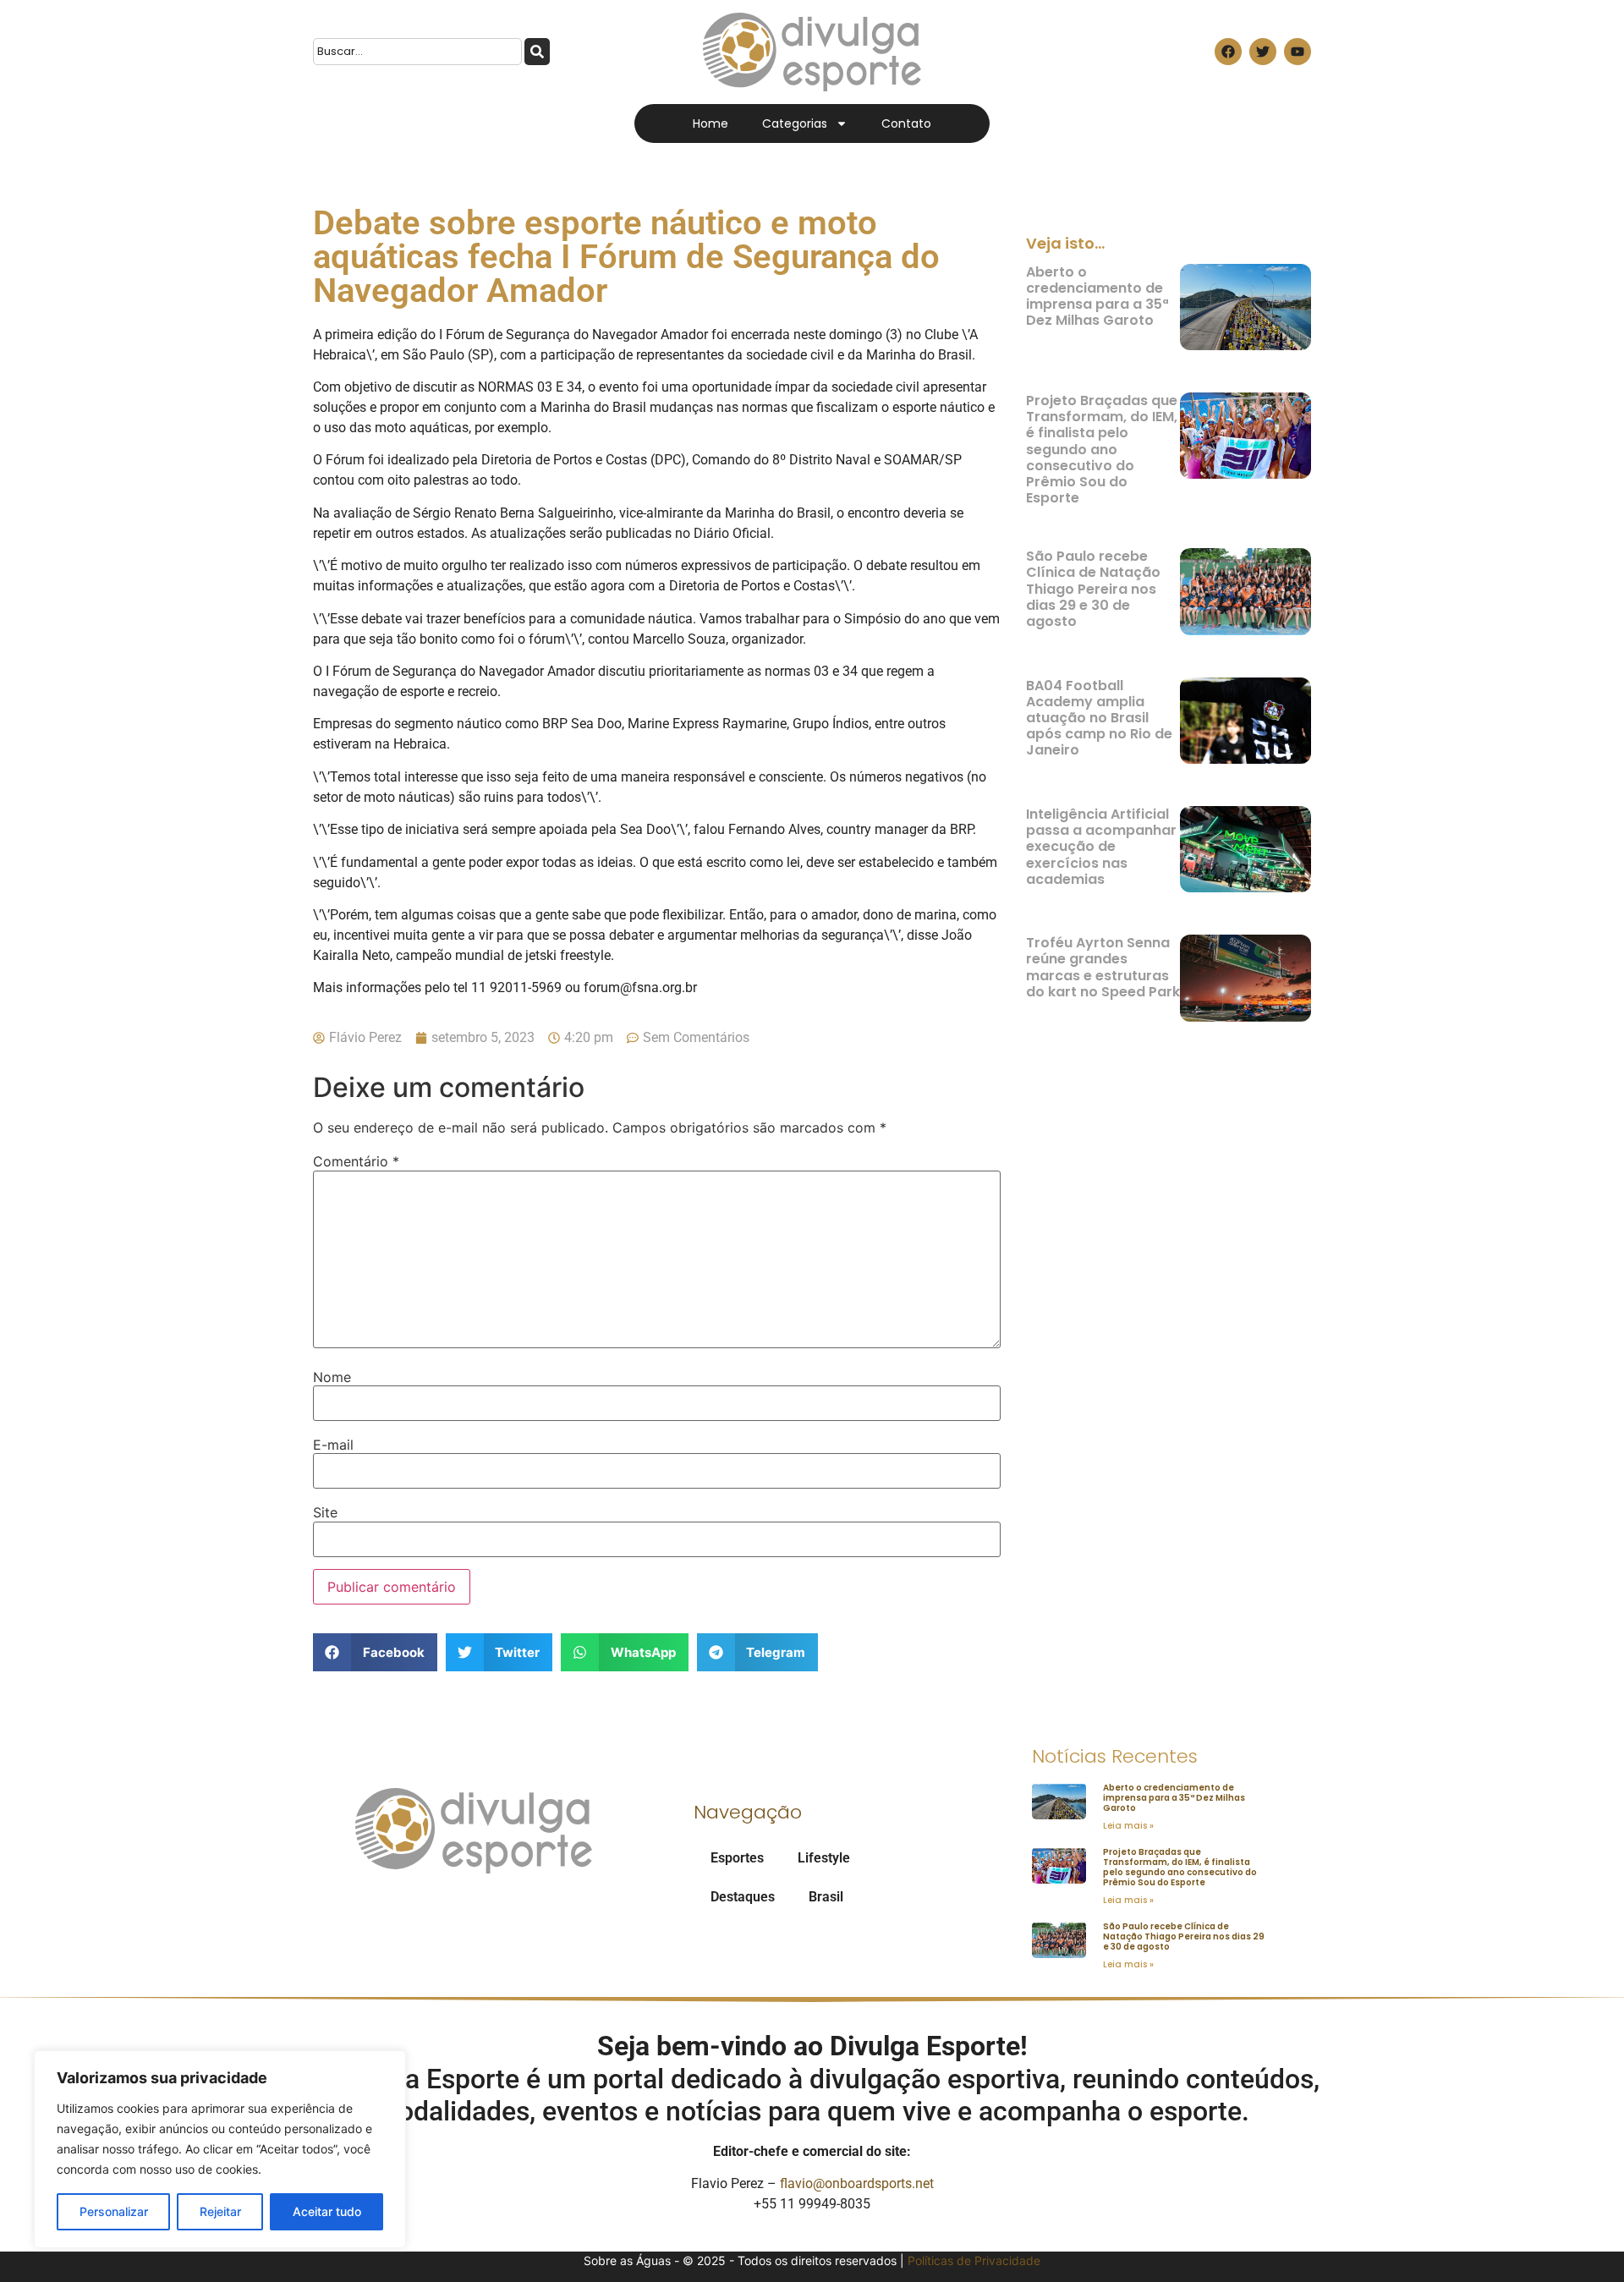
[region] (220, 2149)
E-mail (333, 1445)
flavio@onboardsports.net (857, 2183)
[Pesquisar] (537, 52)
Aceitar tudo (327, 2211)
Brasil (826, 1897)
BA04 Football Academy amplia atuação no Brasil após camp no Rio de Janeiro (1099, 718)
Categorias (795, 123)
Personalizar (114, 2211)
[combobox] (417, 52)
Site (325, 1512)
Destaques (743, 1897)
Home (710, 123)
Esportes (737, 1858)
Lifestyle (824, 1858)
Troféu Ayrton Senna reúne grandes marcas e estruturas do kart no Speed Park (1103, 967)
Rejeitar (220, 2211)
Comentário (356, 1161)
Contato (906, 123)
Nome (332, 1377)
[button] (375, 1652)
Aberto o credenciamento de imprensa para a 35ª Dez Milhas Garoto (1097, 296)
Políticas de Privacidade (974, 2260)
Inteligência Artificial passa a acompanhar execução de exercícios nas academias (1101, 847)
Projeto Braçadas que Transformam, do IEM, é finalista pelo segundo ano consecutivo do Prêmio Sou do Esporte (1102, 449)
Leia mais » (1128, 1826)
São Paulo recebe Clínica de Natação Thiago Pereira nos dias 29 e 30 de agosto (1093, 589)
